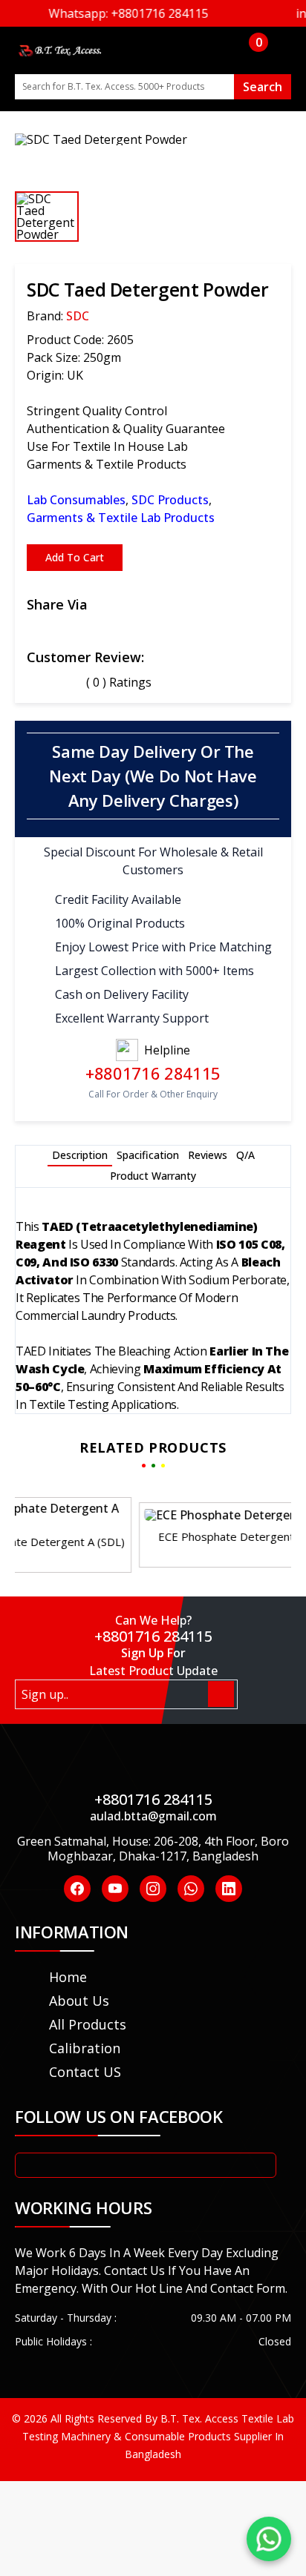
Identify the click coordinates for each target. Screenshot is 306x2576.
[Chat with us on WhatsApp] (269, 2539)
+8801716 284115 (153, 1073)
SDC (78, 316)
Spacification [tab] (148, 1155)
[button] (159, 1545)
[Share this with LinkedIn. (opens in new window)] (86, 628)
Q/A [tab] (245, 1155)
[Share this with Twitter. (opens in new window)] (68, 628)
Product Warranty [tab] (153, 1176)
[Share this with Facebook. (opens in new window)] (33, 628)
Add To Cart (75, 557)
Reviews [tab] (208, 1155)
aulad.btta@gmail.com (153, 1816)
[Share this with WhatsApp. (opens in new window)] (51, 628)
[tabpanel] (153, 1307)
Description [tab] (80, 1155)
